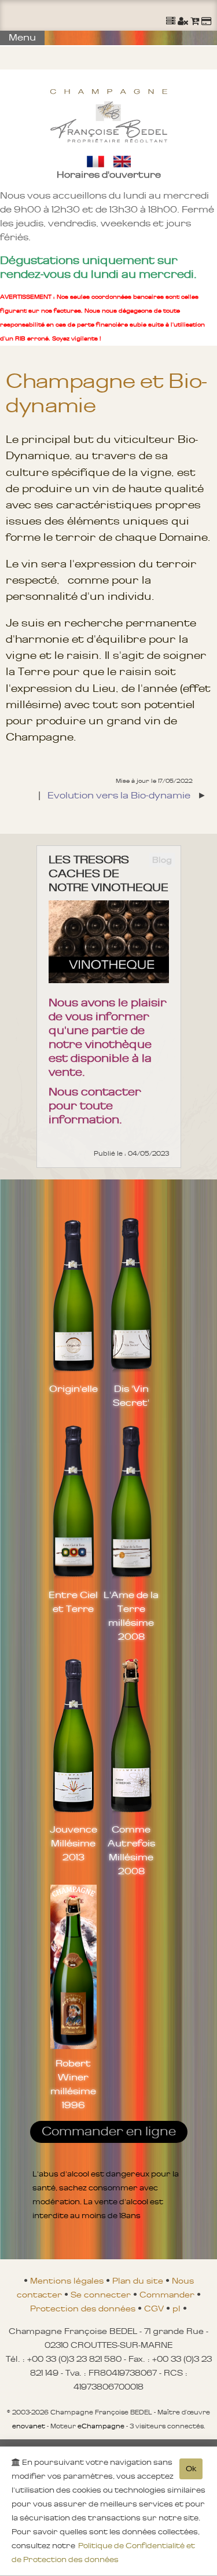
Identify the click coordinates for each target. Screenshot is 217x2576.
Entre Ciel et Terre (73, 1602)
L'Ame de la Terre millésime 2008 (131, 1615)
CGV (155, 2308)
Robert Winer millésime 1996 (73, 2084)
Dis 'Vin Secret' (131, 1395)
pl (178, 2308)
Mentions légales (68, 2281)
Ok (191, 2469)
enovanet (29, 2426)
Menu (22, 37)
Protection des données (84, 2308)
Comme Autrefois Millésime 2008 (131, 1850)
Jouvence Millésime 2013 (73, 1843)
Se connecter (102, 2295)
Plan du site (139, 2281)
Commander (168, 2295)
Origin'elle (73, 1388)
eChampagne (101, 2426)
